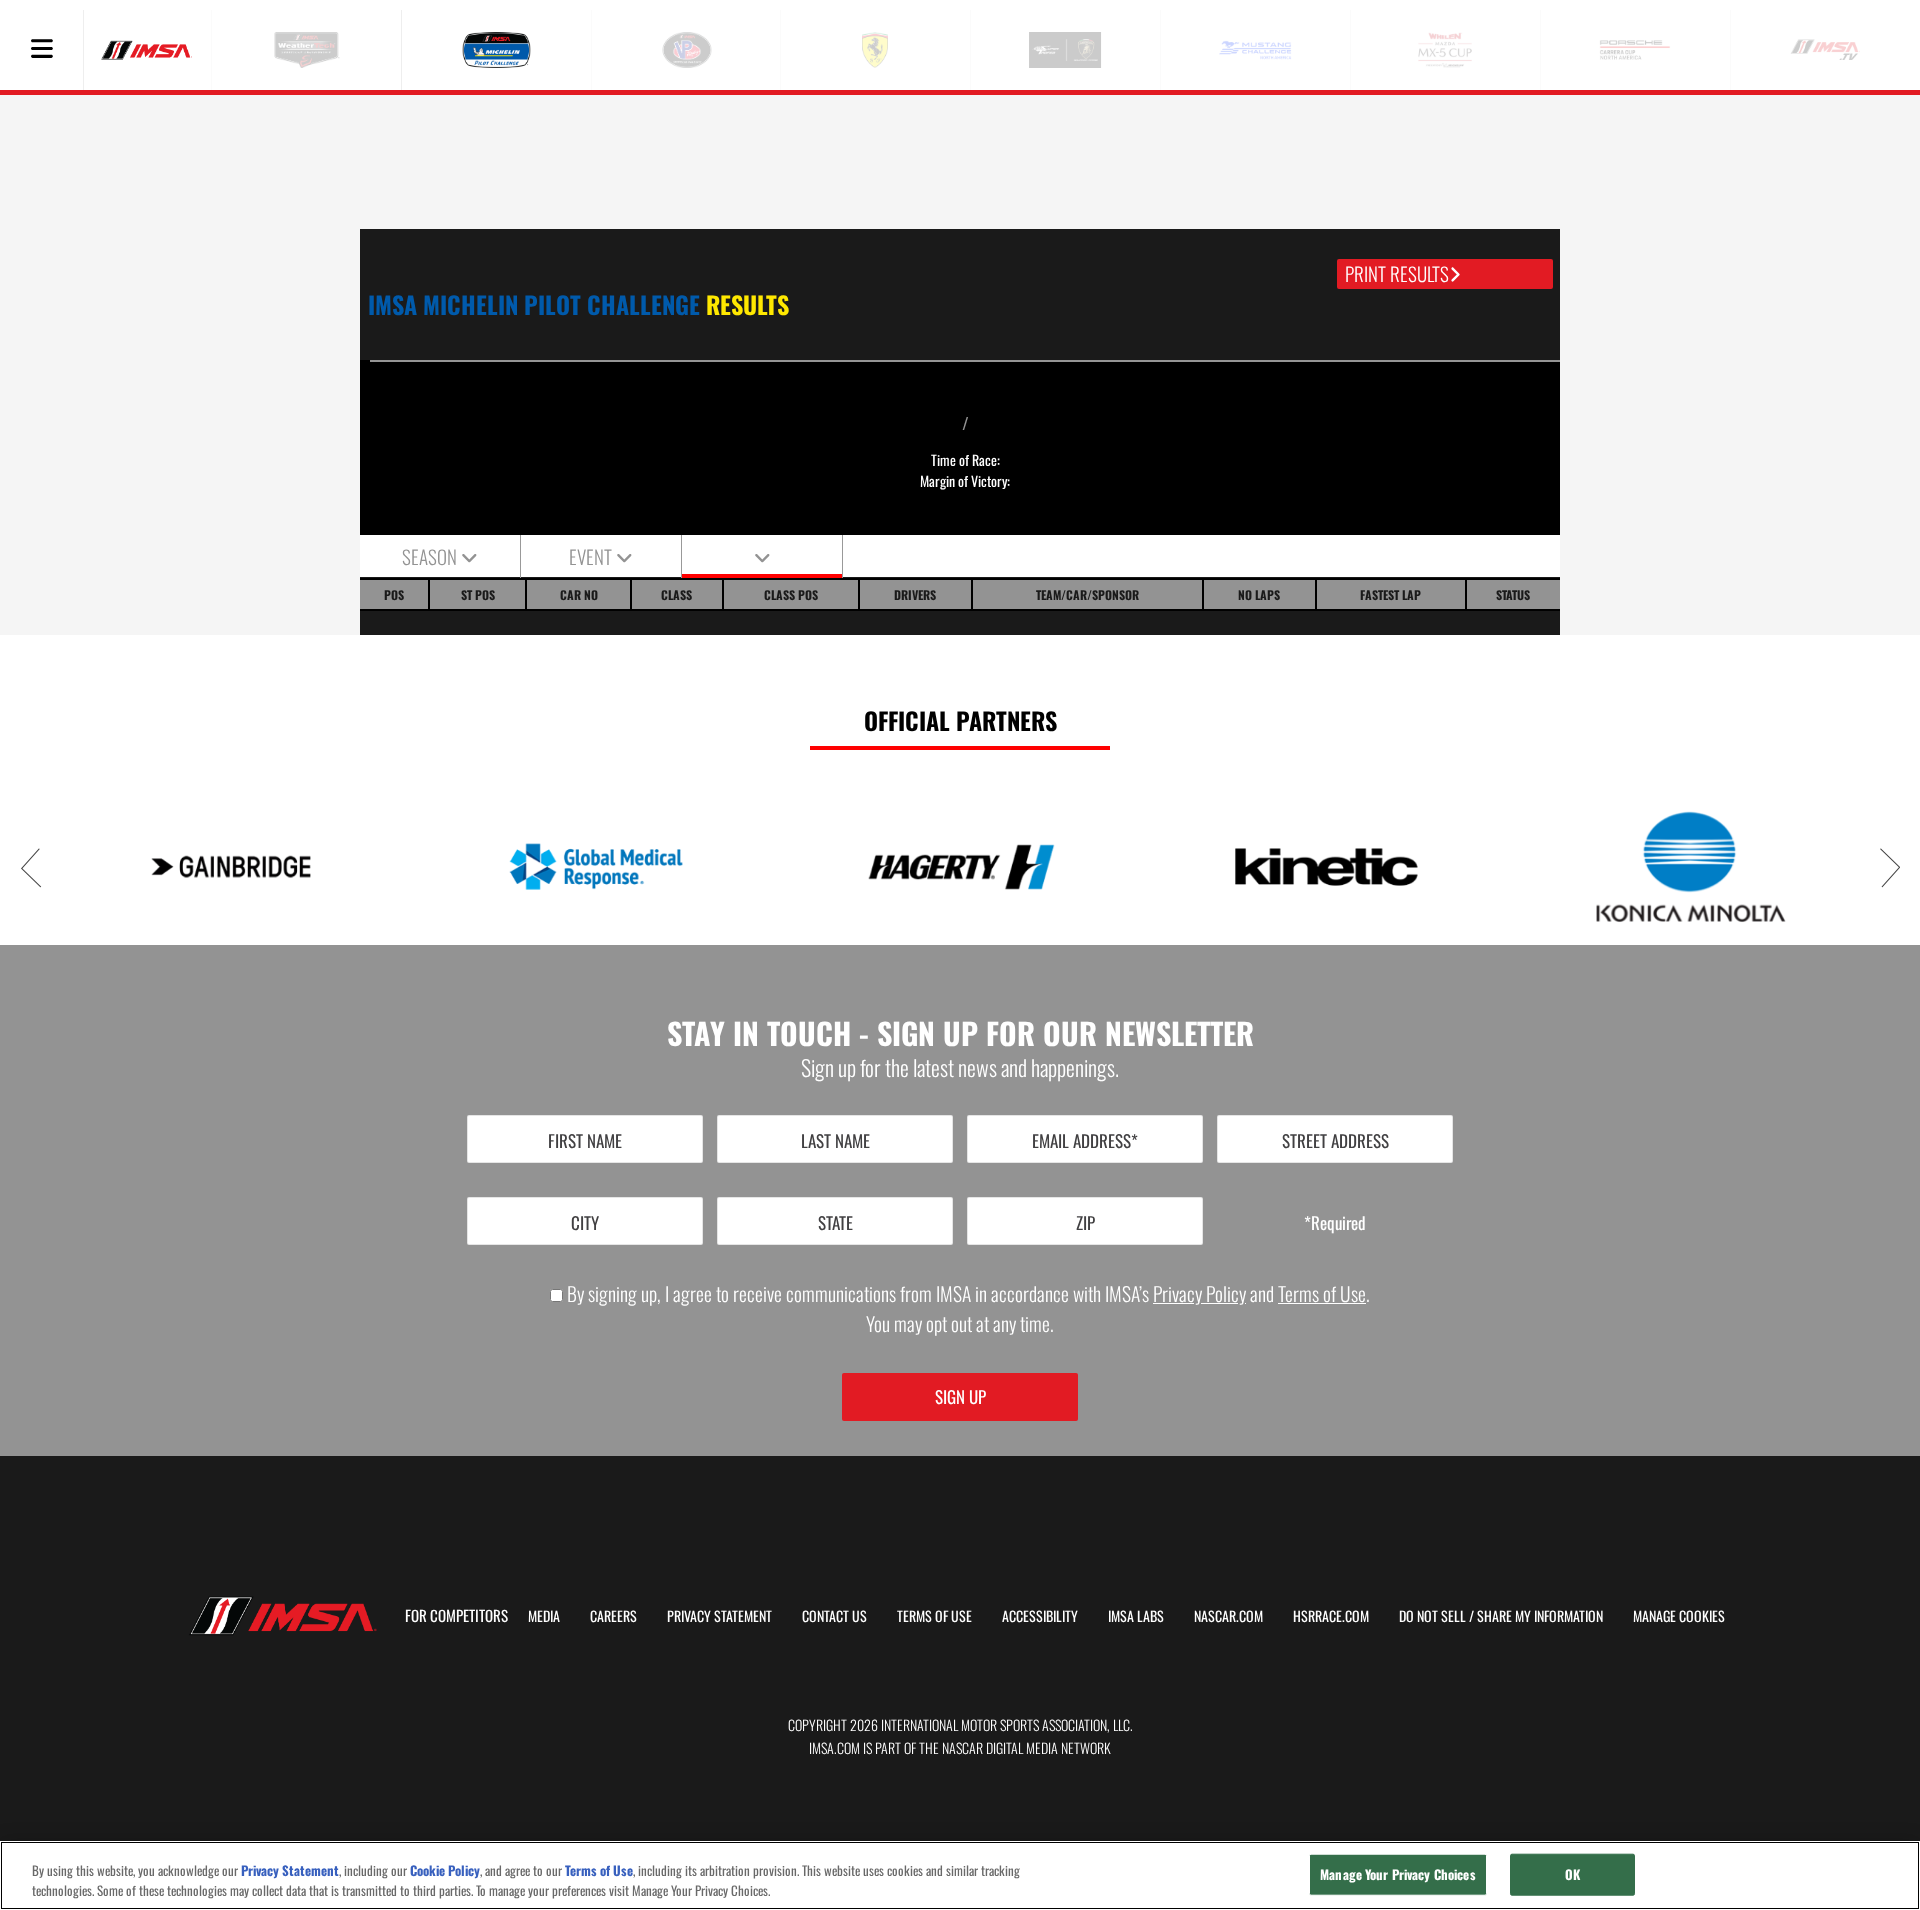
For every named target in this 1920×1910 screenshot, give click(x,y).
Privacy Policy (1199, 1293)
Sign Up (960, 1396)
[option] (230, 866)
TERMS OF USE (934, 1615)
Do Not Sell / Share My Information (1501, 1615)
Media (544, 1615)
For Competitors (456, 1615)
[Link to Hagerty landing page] (960, 866)
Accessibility (1040, 1615)
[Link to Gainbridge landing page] (230, 866)
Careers (613, 1615)
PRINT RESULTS (1397, 273)
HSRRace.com (1331, 1615)
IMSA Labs (1136, 1615)
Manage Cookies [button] (1679, 1615)
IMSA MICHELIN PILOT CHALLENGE (578, 304)
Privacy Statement (719, 1615)
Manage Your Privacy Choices (1398, 1874)
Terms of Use (1322, 1293)
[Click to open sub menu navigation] (41, 50)
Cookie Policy (445, 1870)
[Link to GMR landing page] (595, 866)
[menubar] (42, 50)
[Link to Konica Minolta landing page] (1690, 866)
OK (1572, 1874)
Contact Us (834, 1615)
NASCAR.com (1228, 1615)
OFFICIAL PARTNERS (960, 720)
